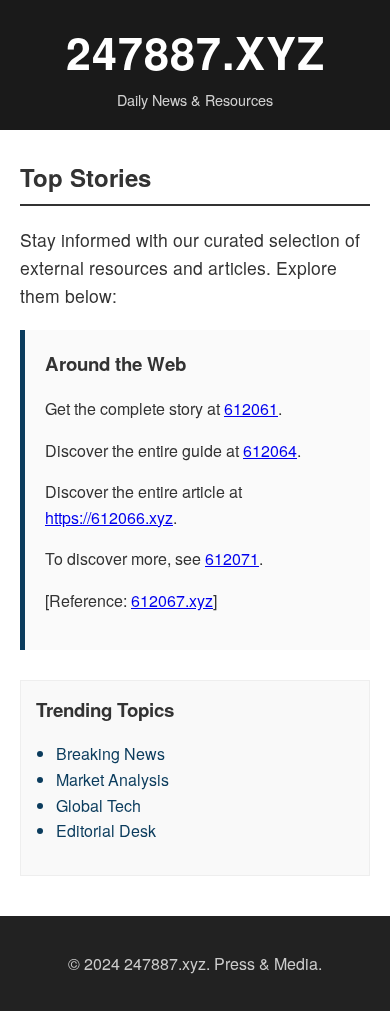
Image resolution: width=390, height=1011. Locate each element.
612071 (232, 558)
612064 (270, 450)
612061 (251, 408)
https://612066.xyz (109, 517)
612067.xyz (172, 600)
